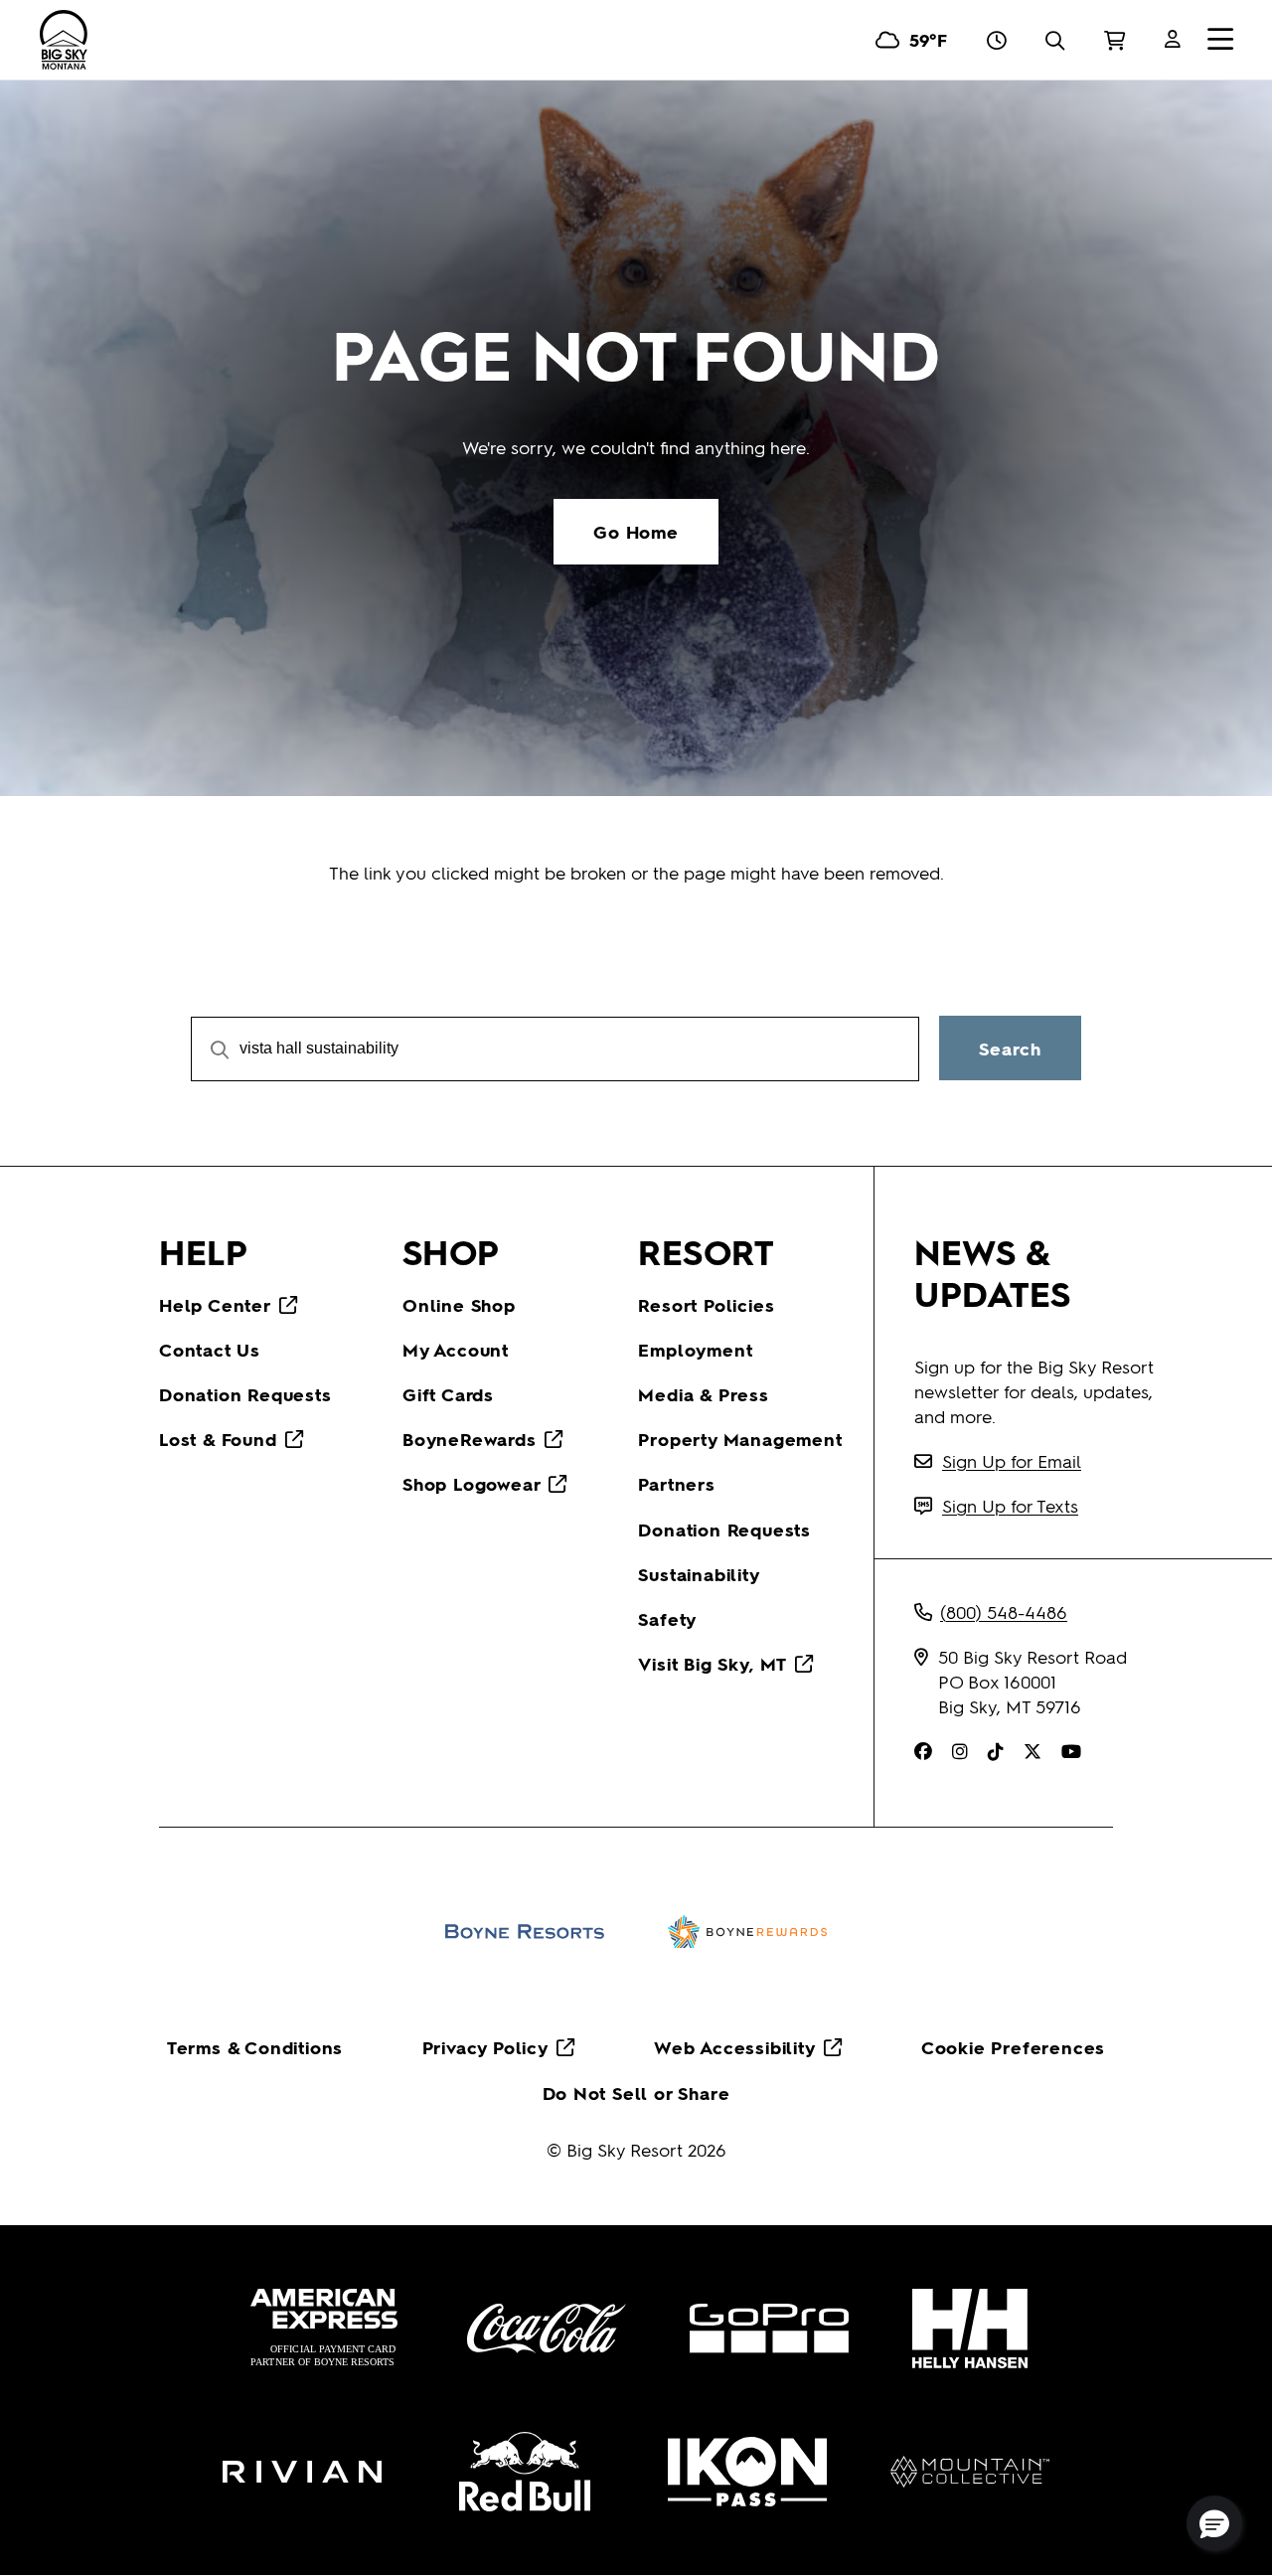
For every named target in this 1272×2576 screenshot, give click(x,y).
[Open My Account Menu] (1173, 40)
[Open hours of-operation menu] (996, 40)
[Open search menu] (1055, 40)
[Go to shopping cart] (1114, 40)
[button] (1214, 2523)
